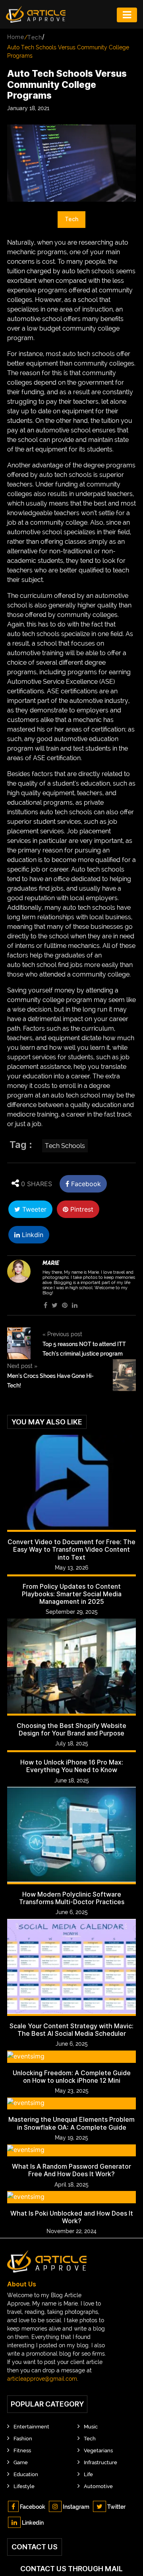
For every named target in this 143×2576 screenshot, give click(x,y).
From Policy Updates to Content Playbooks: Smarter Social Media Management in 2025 (72, 1594)
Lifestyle (24, 2486)
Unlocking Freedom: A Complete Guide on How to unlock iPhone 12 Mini (72, 2077)
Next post (22, 1366)
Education (26, 2474)
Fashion (23, 2439)
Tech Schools (65, 1146)
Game (21, 2462)
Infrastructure (100, 2462)
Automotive (98, 2486)
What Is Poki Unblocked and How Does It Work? (72, 2217)
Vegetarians (98, 2451)
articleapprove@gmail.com (42, 2379)
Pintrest (81, 1209)
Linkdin (32, 1235)
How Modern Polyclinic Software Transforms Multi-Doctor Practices (72, 1898)
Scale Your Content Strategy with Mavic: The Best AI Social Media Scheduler (71, 2030)
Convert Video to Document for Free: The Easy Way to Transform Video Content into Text (71, 1550)
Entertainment (31, 2427)
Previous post (62, 1334)
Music (91, 2427)
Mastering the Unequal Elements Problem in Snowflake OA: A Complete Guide (71, 2123)
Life (88, 2474)
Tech (35, 37)
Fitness (22, 2451)
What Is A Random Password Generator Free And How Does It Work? (71, 2170)
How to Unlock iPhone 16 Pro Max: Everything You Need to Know (72, 1766)
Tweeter (33, 1209)
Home (16, 37)
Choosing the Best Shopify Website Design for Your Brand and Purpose (71, 1730)
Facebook (85, 1184)
